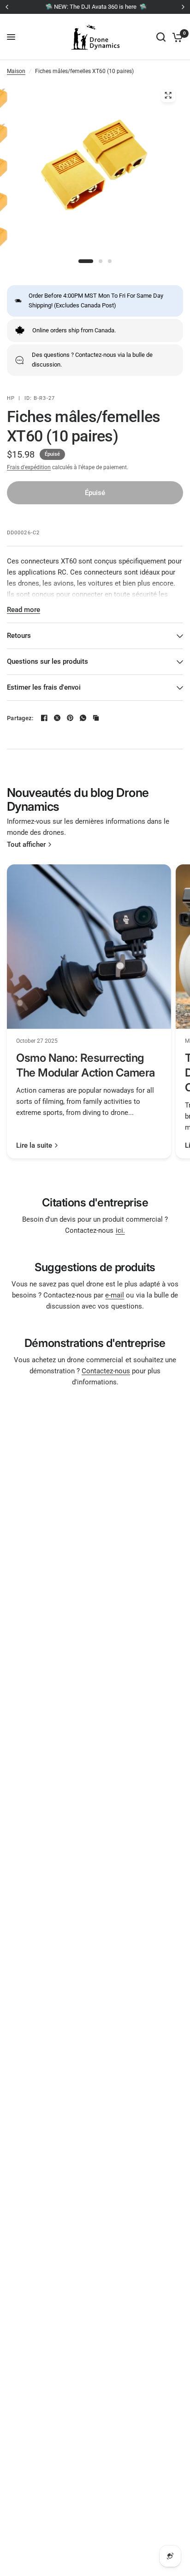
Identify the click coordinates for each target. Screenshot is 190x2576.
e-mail (115, 1295)
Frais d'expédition (29, 467)
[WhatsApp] (83, 718)
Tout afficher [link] (26, 845)
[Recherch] (161, 37)
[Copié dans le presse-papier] (96, 718)
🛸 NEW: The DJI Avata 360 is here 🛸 (95, 7)
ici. (120, 1230)
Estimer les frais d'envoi (44, 687)
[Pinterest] (70, 718)
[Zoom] (168, 95)
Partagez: (20, 718)
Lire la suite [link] (34, 1146)
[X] (57, 718)
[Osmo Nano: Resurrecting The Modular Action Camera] (89, 947)
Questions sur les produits (47, 661)
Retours (19, 636)
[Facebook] (44, 718)
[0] (176, 37)
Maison (16, 71)
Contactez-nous (106, 1371)
